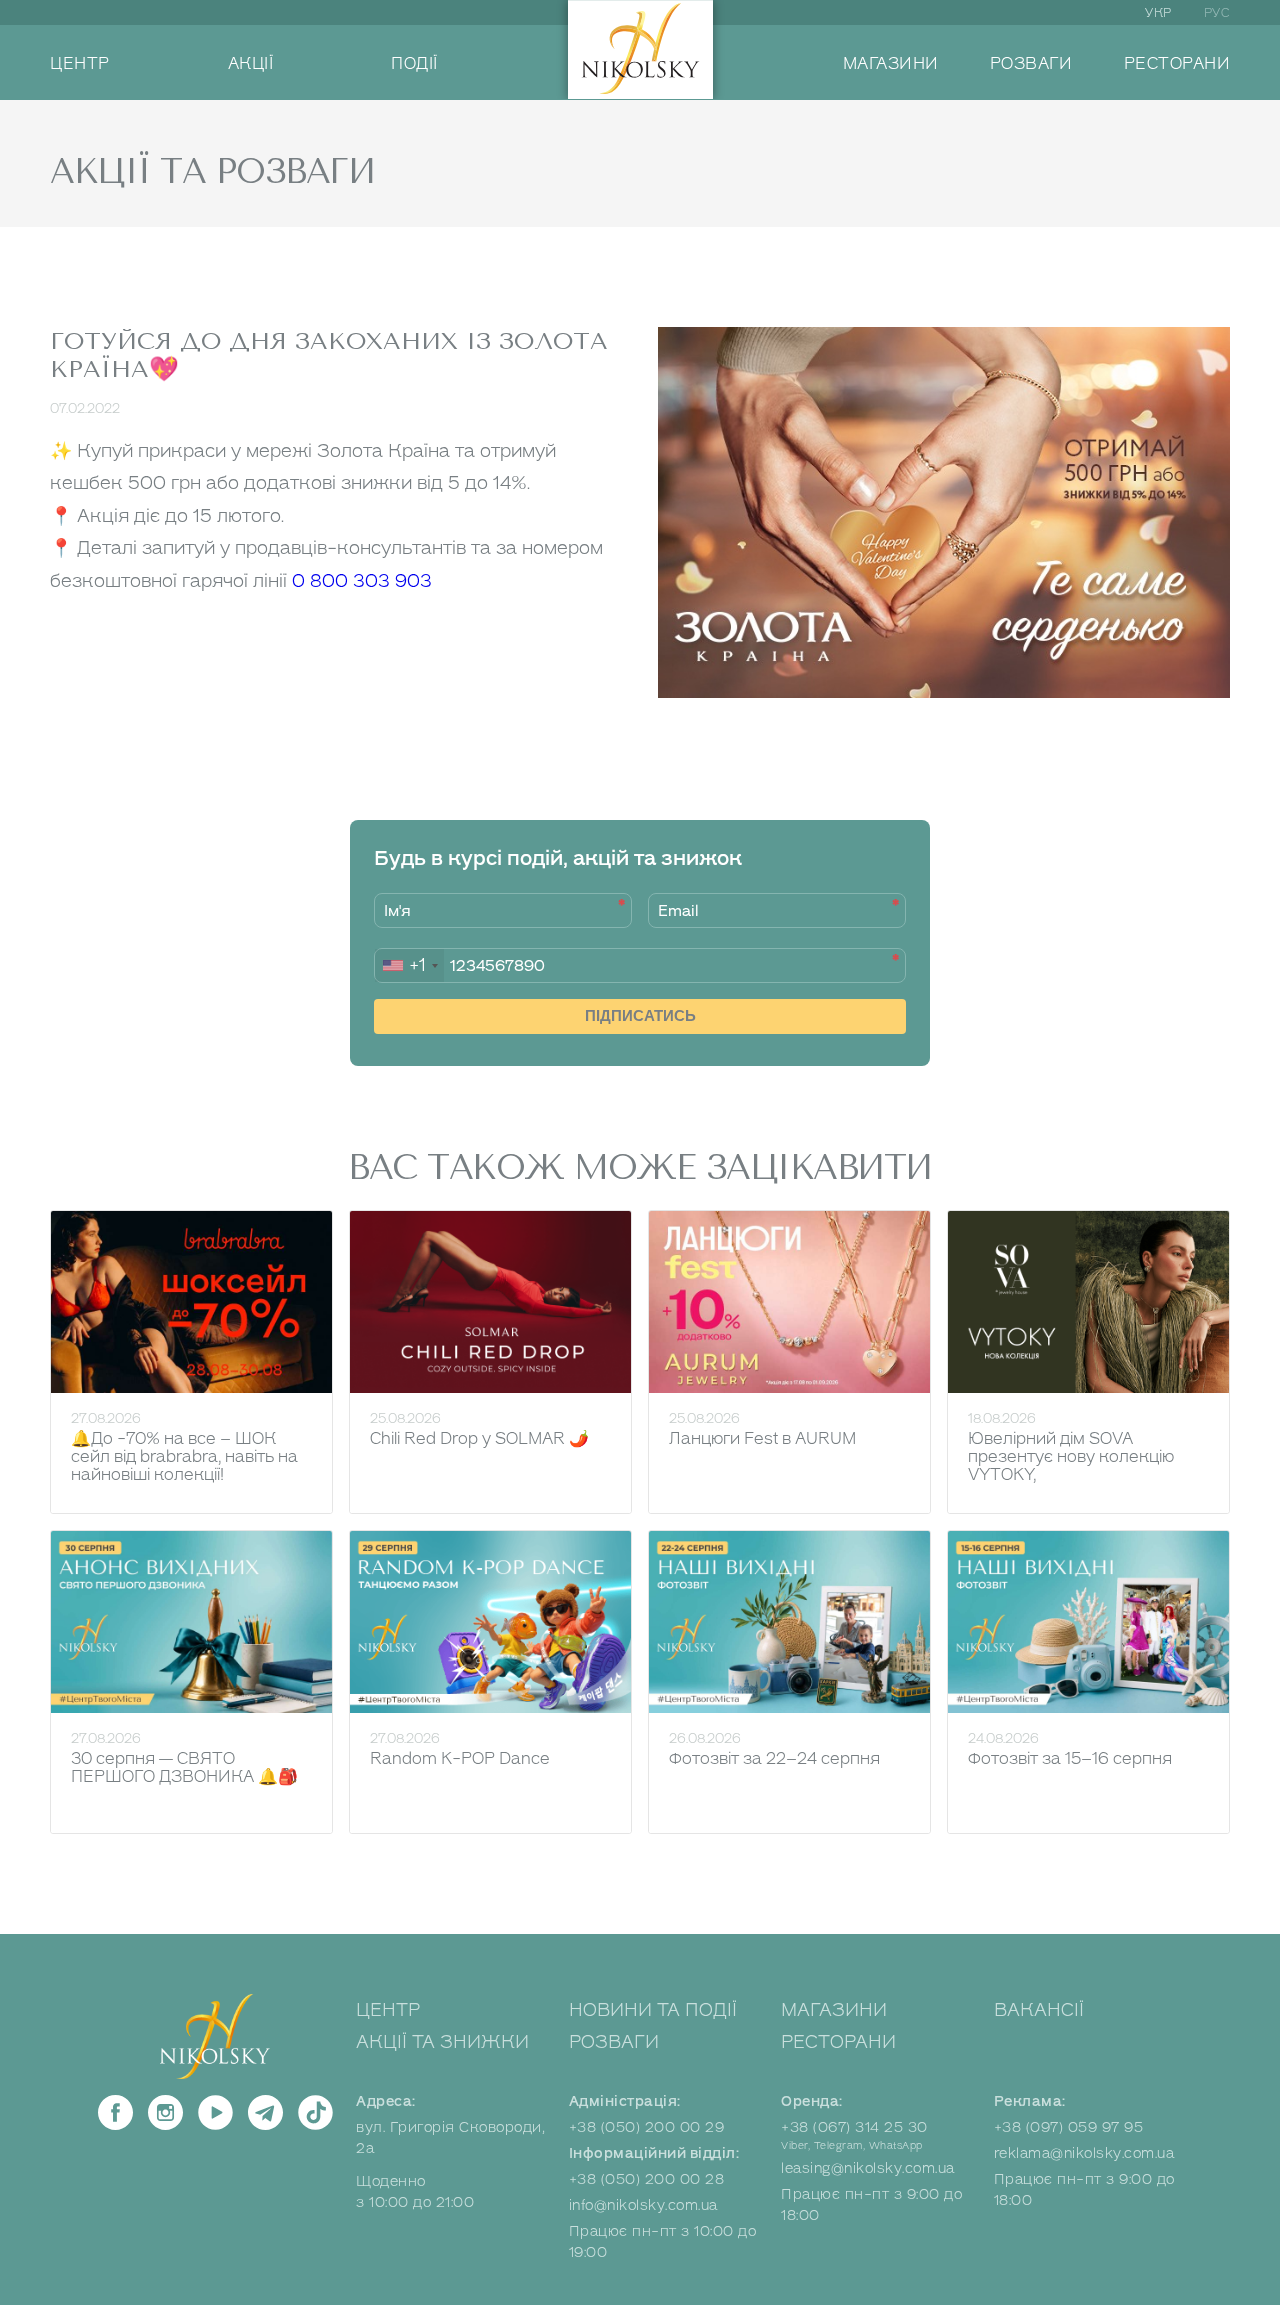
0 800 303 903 (362, 581)
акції (251, 64)
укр (1158, 13)
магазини (891, 64)
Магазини (834, 2010)
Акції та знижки (442, 2042)
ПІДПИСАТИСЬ (640, 1015)
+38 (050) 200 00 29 (647, 2127)
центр (80, 64)
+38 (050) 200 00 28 (647, 2179)
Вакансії (1039, 2010)
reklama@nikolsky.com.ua (1084, 2153)
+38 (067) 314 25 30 (854, 2127)
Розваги (614, 2042)
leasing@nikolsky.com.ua (868, 2168)
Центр (388, 2010)
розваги (1031, 64)
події (414, 64)
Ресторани (838, 2042)
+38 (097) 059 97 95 (1069, 2127)
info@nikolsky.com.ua (643, 2205)
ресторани (1177, 64)
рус (1217, 13)
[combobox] (409, 965)
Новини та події (653, 2010)
